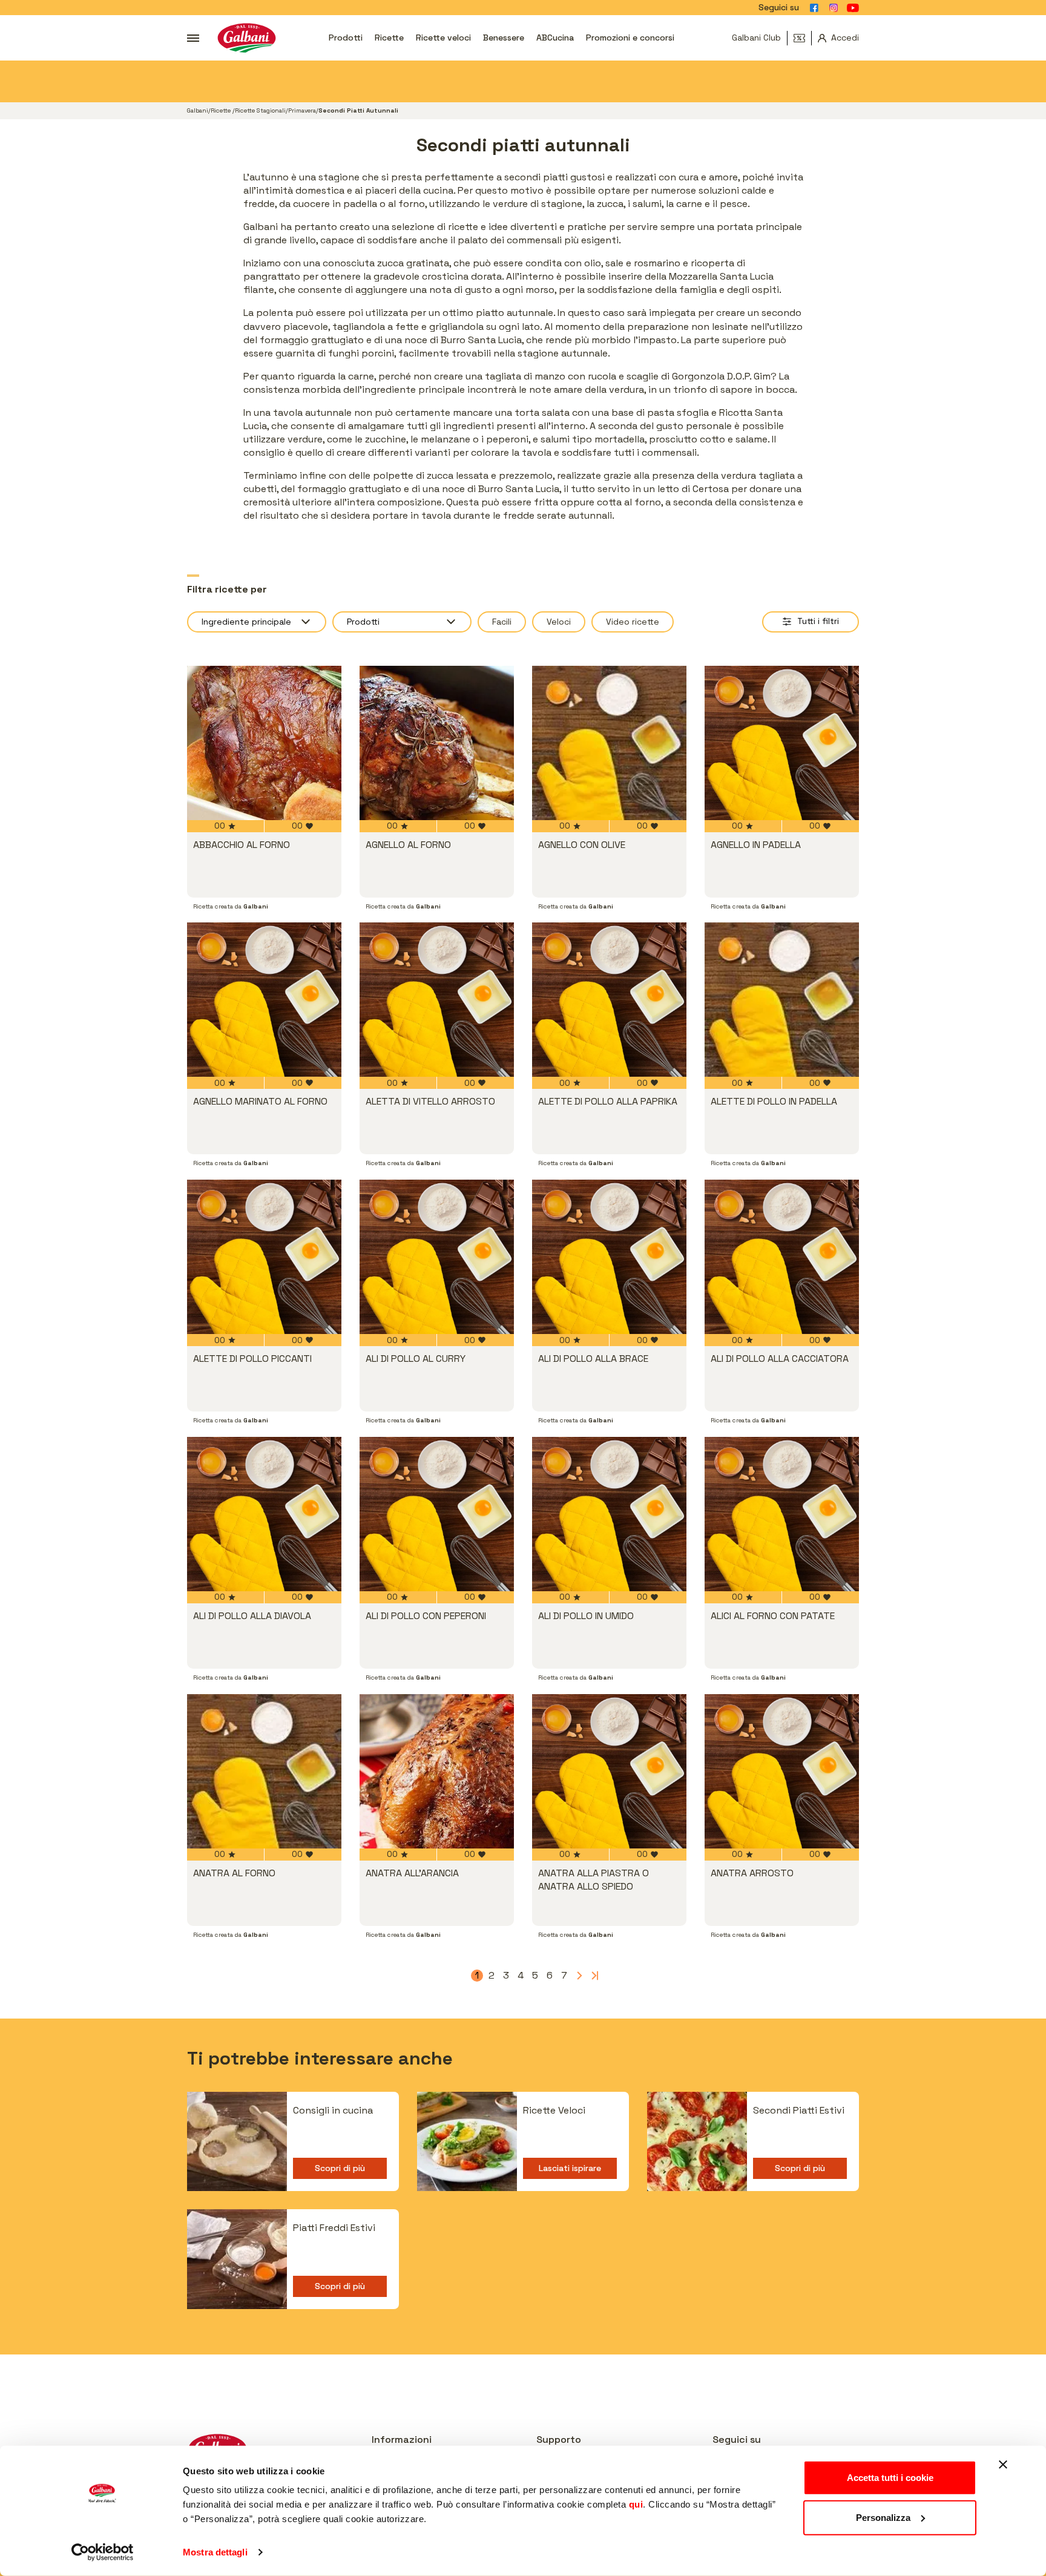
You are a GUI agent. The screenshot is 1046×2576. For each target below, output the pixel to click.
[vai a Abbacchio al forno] (264, 743)
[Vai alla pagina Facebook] (814, 8)
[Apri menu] (193, 38)
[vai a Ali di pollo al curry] (437, 1257)
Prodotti (346, 38)
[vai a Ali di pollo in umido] (609, 1514)
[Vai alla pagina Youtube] (853, 8)
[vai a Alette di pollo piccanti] (264, 1257)
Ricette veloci (443, 38)
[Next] (579, 1976)
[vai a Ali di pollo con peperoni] (437, 1514)
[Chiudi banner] (1003, 2465)
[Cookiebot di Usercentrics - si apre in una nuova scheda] (103, 2552)
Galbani (198, 110)
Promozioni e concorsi (630, 38)
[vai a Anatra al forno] (264, 1771)
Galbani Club (756, 38)
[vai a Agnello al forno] (437, 743)
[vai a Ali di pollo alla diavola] (264, 1514)
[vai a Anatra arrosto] (782, 1771)
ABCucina (555, 38)
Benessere (504, 38)
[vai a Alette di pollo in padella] (782, 1000)
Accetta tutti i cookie (890, 2478)
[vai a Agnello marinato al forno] (264, 1000)
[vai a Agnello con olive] (609, 743)
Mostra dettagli (215, 2552)
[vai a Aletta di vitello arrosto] (437, 1000)
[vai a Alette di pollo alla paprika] (609, 1000)
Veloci (559, 622)
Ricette (389, 38)
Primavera (302, 110)
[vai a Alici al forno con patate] (782, 1514)
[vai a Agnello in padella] (782, 743)
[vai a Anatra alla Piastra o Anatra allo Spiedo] (609, 1771)
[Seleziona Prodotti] (402, 622)
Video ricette (633, 622)
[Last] (593, 1976)
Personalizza (883, 2517)
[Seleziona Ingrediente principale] (257, 622)
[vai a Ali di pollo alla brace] (609, 1257)
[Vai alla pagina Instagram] (834, 8)
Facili (502, 622)
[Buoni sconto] (803, 38)
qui (636, 2504)
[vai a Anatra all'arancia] (437, 1771)
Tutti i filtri (818, 621)
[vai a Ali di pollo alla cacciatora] (782, 1257)
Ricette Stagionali (260, 110)
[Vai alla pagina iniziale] (247, 38)
